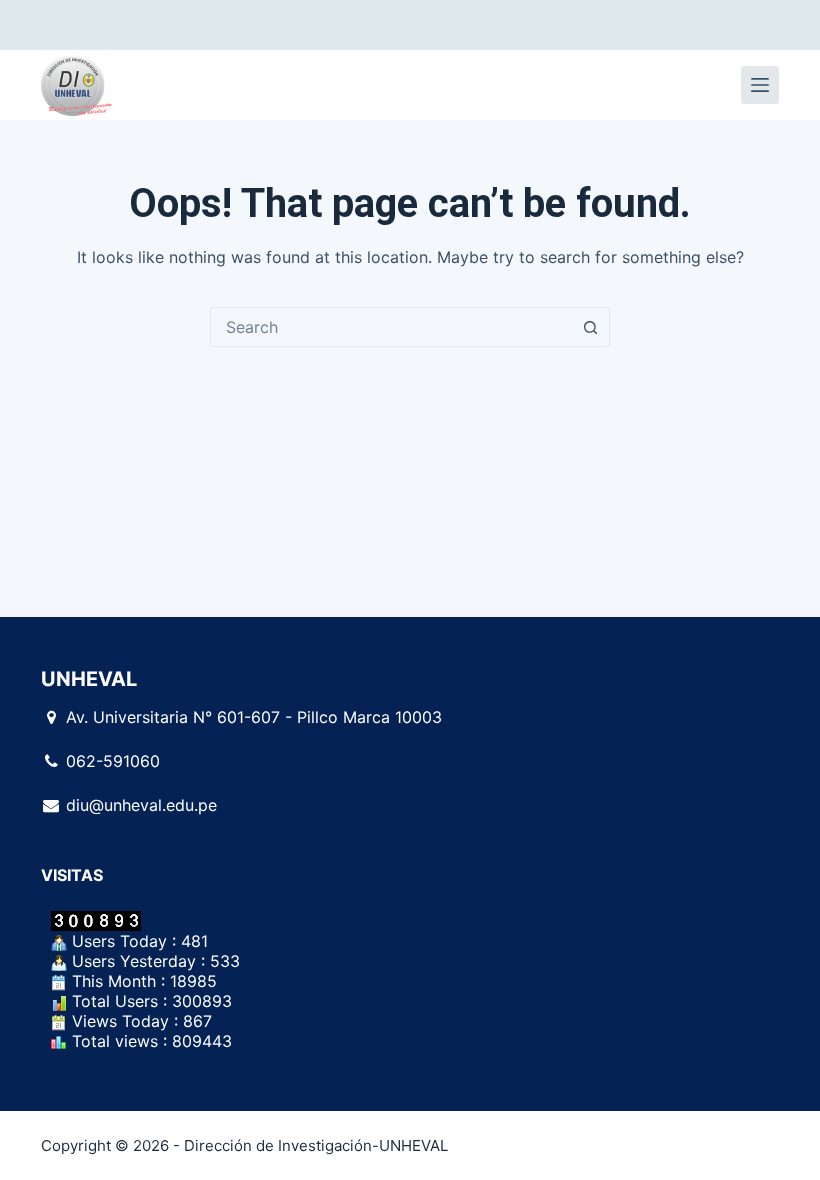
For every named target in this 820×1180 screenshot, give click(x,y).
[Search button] (590, 327)
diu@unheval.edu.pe (141, 805)
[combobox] (391, 327)
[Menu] (760, 85)
